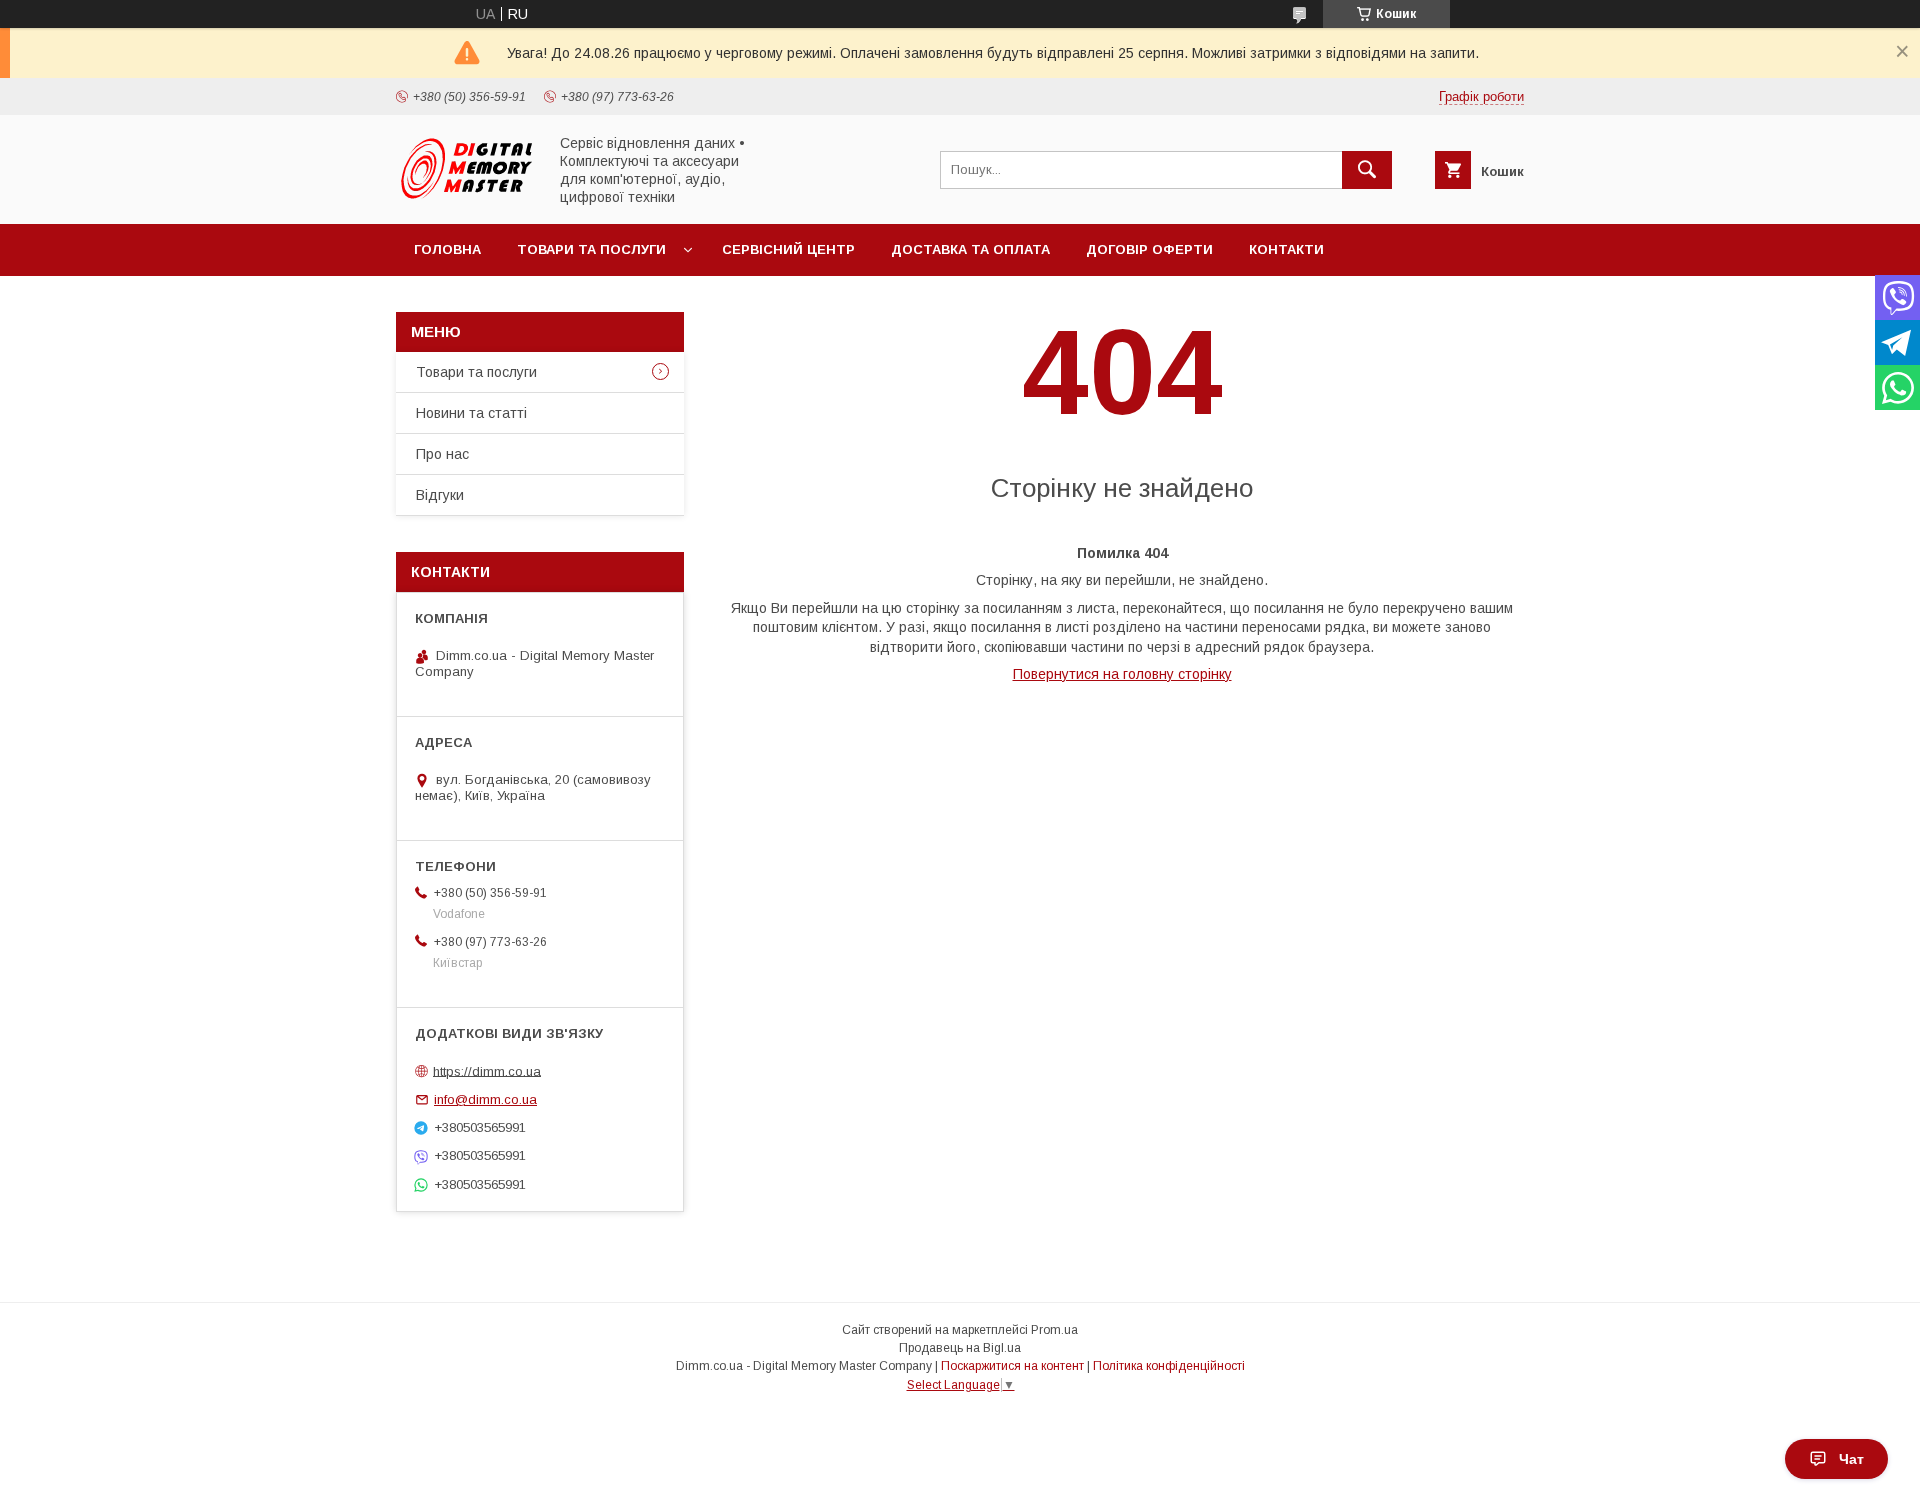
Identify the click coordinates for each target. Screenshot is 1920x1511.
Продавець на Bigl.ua (960, 1348)
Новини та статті (471, 413)
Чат (1851, 1459)
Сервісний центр (788, 249)
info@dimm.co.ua (485, 1099)
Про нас (442, 454)
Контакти (1286, 249)
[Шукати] (1367, 170)
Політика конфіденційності (1169, 1366)
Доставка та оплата (970, 249)
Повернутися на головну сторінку (1122, 674)
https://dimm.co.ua (487, 1070)
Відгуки (440, 495)
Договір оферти (1149, 249)
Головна (447, 249)
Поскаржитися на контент (1012, 1366)
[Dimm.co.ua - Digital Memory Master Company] (466, 198)
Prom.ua (1054, 1330)
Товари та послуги (591, 249)
